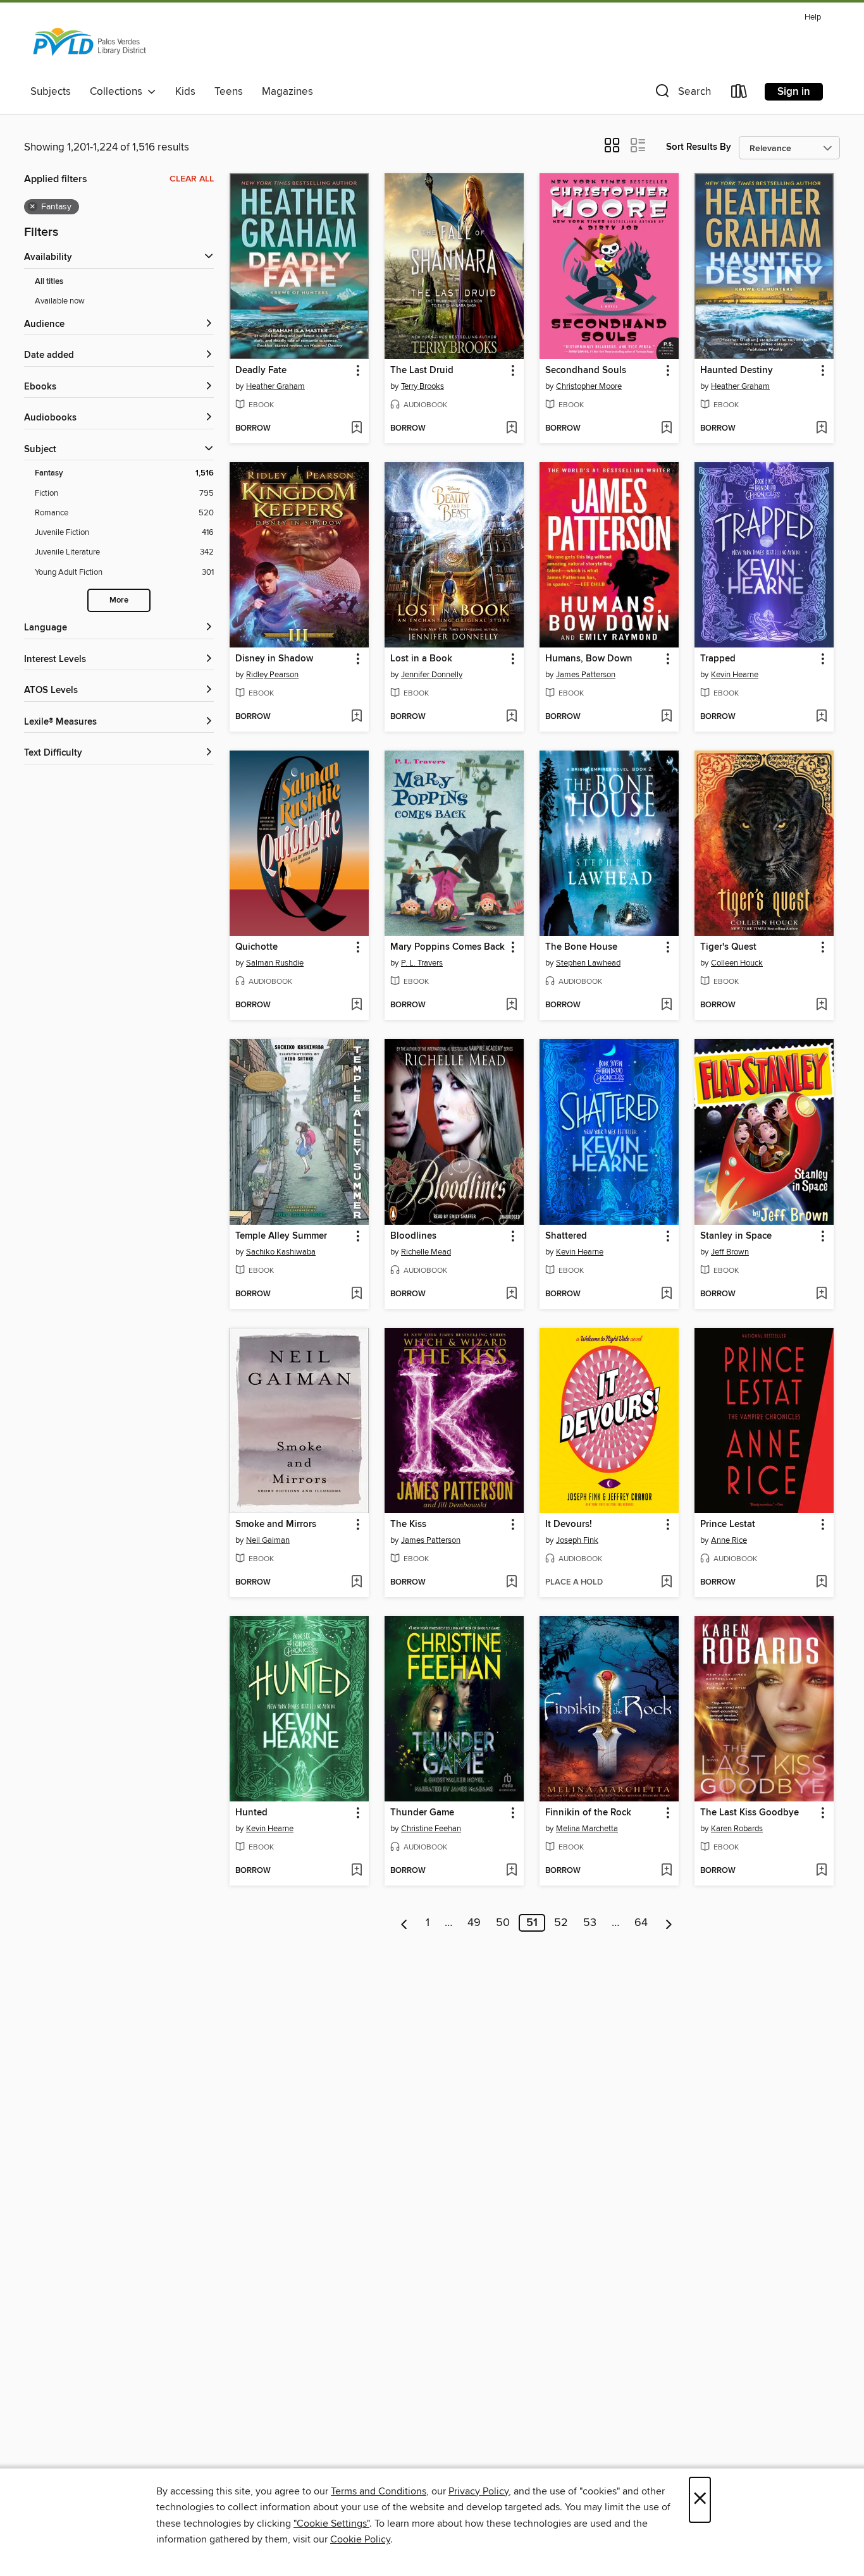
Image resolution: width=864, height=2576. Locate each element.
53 (590, 1923)
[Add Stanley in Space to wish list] (821, 1294)
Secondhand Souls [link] (586, 371)
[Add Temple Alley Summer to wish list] (356, 1294)
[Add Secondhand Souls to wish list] (666, 429)
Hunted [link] (251, 1813)
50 (503, 1923)
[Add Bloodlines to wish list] (511, 1294)
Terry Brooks (423, 386)
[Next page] (669, 1923)
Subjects (51, 92)
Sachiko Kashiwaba (281, 1252)
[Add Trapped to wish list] (821, 717)
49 (474, 1923)
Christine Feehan (431, 1829)
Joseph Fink (577, 1540)
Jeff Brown (730, 1252)
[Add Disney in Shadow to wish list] (356, 717)
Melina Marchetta (587, 1829)
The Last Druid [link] (422, 371)
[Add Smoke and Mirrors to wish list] (356, 1583)
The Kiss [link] (408, 1524)
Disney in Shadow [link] (274, 659)
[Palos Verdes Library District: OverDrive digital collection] (89, 44)
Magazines (287, 92)
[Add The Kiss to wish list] (511, 1583)
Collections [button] (119, 92)
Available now (60, 301)
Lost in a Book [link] (421, 659)
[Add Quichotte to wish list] (356, 1005)
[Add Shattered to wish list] (666, 1294)
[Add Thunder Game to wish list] (511, 1871)
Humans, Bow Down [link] (589, 659)
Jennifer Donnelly (432, 675)
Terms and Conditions (379, 2491)
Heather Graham (275, 386)
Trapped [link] (718, 659)
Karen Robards (737, 1829)
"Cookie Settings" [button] (331, 2524)
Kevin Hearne (735, 675)
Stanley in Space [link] (736, 1236)
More (119, 600)
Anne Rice (729, 1540)
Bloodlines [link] (413, 1236)
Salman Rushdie (275, 963)
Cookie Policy (360, 2539)
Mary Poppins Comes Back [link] (447, 947)
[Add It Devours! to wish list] (666, 1583)
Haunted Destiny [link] (737, 371)
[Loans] (739, 94)
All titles (49, 282)
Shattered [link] (566, 1236)
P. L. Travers (422, 963)
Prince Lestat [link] (728, 1524)
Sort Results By (699, 147)
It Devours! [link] (569, 1524)
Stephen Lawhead (588, 963)
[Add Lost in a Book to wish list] (511, 717)
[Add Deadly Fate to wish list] (356, 429)
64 (641, 1923)
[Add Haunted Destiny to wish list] (821, 429)
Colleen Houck (737, 963)
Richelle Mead (426, 1252)
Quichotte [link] (256, 947)
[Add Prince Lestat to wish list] (821, 1583)
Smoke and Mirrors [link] (276, 1524)
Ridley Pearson (272, 675)
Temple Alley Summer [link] (281, 1236)
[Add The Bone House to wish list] (666, 1005)
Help (813, 17)
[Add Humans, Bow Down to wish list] (666, 717)
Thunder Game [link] (422, 1813)
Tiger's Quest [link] (728, 947)
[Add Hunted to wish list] (356, 1871)
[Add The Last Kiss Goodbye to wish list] (821, 1871)
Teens (229, 92)
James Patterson (586, 675)
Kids (185, 92)
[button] (682, 94)
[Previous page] (404, 1923)
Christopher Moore (589, 386)
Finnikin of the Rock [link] (588, 1813)
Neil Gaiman (268, 1540)
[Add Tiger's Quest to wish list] (821, 1005)
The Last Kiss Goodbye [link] (750, 1813)
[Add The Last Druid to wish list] (511, 429)
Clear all (192, 179)
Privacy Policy (478, 2491)
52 (561, 1923)
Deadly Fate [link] (261, 371)
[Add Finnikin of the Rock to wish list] (666, 1871)
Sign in (794, 92)
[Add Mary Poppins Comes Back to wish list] (511, 1005)
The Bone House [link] (581, 947)
